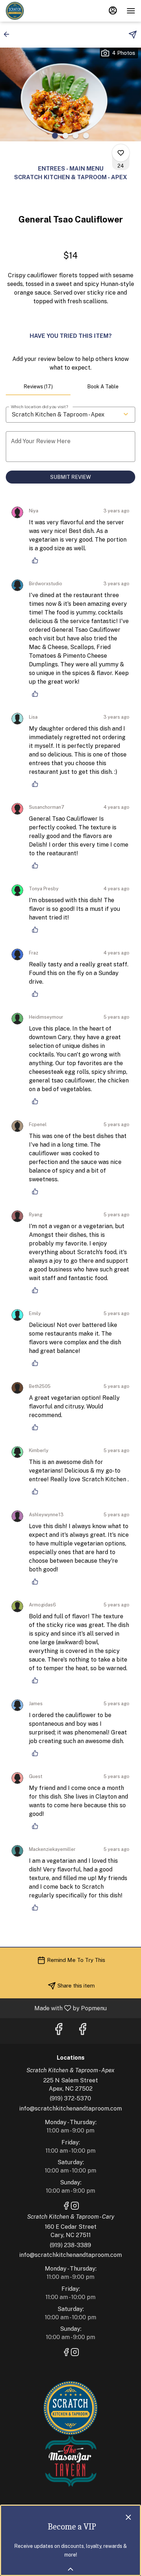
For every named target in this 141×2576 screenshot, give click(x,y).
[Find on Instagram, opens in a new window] (75, 2207)
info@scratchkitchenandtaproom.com (70, 2109)
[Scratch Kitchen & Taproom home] (38, 11)
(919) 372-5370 (70, 2098)
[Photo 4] (86, 136)
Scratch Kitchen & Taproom (70, 2408)
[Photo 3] (76, 136)
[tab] (38, 387)
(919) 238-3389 (70, 2245)
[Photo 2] (65, 136)
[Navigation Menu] (131, 11)
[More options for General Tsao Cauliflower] (121, 153)
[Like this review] (37, 560)
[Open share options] (133, 35)
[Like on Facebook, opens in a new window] (59, 2031)
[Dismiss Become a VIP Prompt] (128, 2517)
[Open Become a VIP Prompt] (70, 2569)
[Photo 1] (55, 136)
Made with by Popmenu (56, 2008)
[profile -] (113, 10)
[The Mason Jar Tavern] (70, 2461)
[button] (9, 34)
